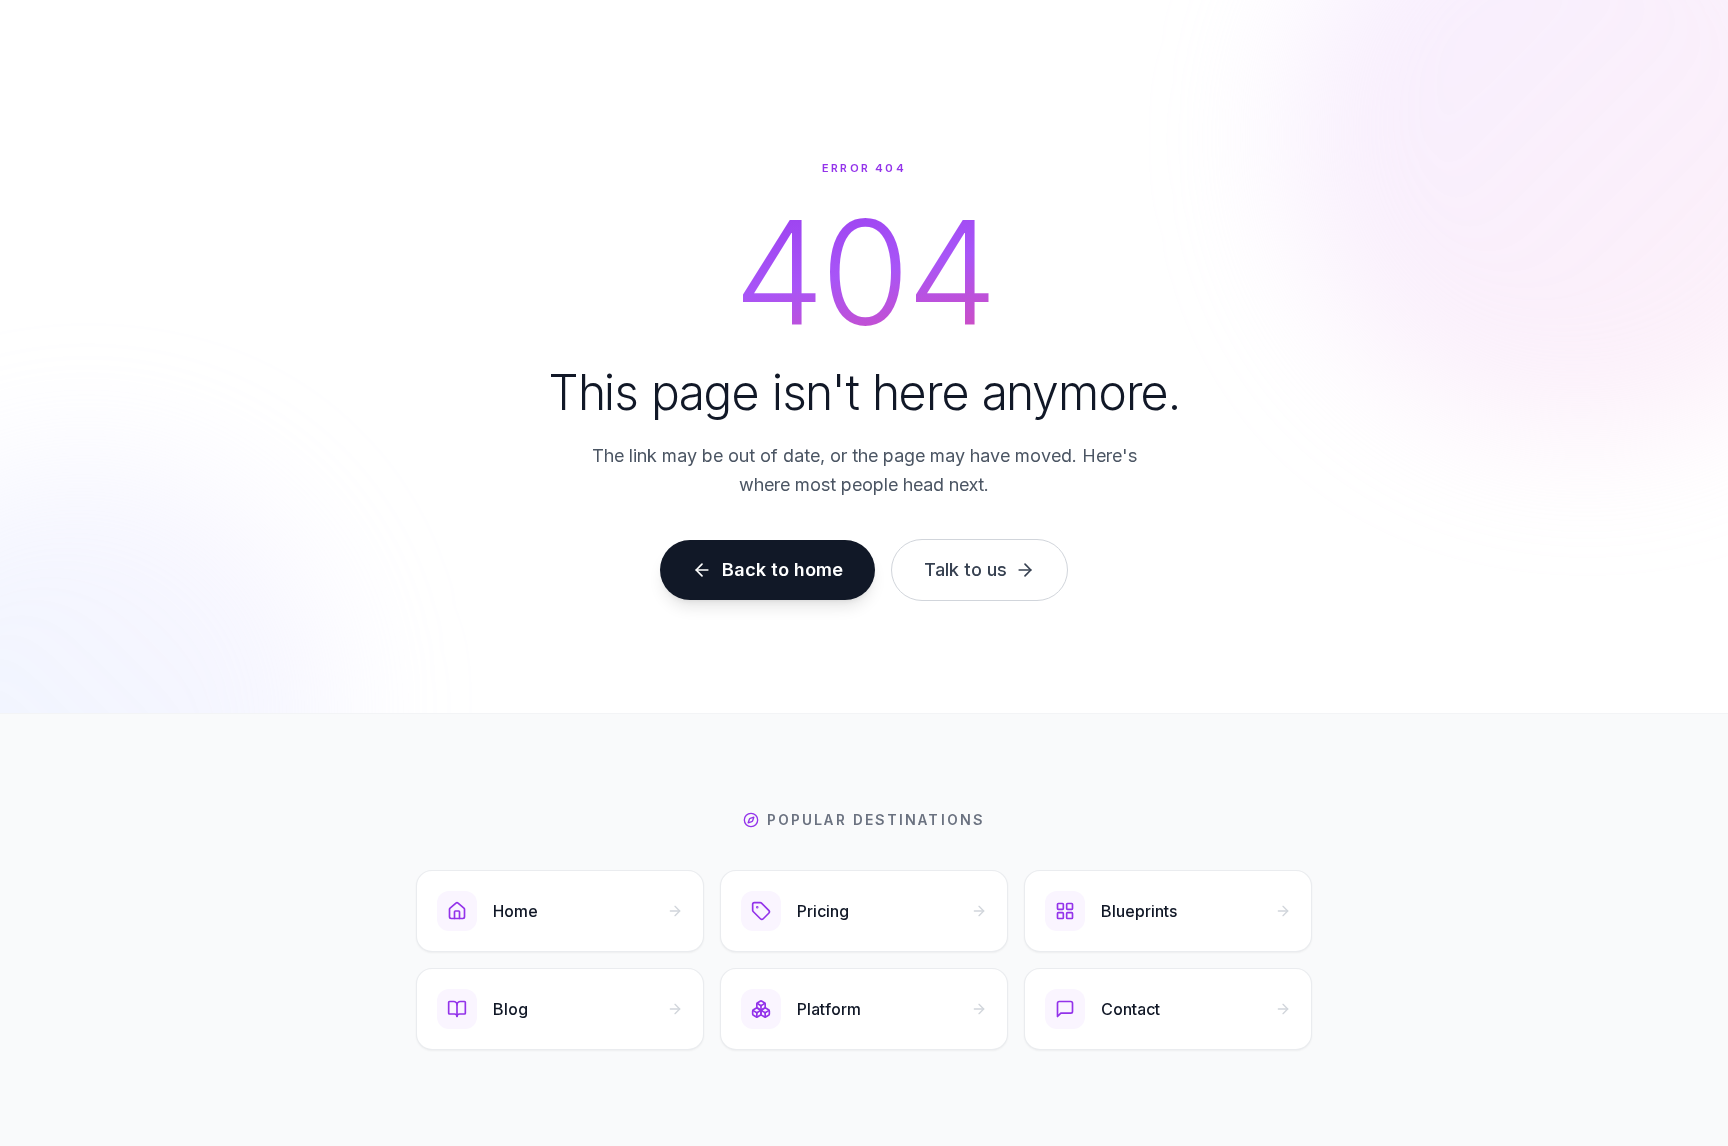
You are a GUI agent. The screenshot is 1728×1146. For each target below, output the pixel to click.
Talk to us (965, 569)
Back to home (782, 569)
